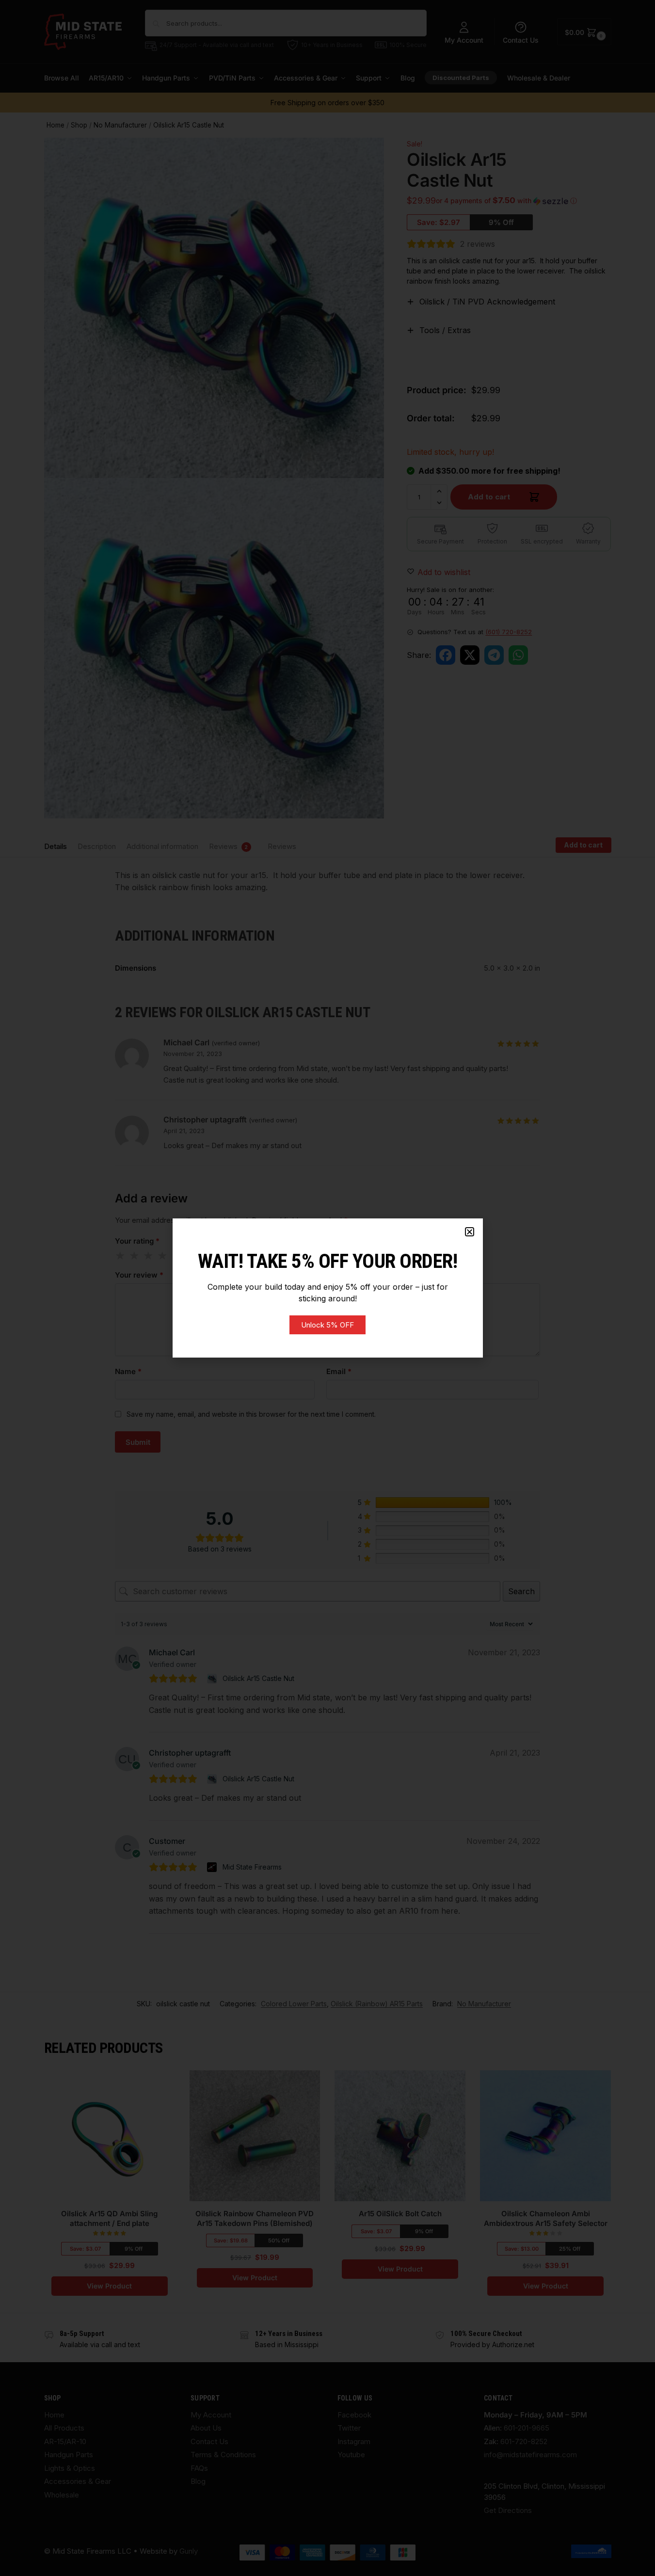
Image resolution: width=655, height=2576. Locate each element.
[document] (327, 1288)
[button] (470, 1232)
